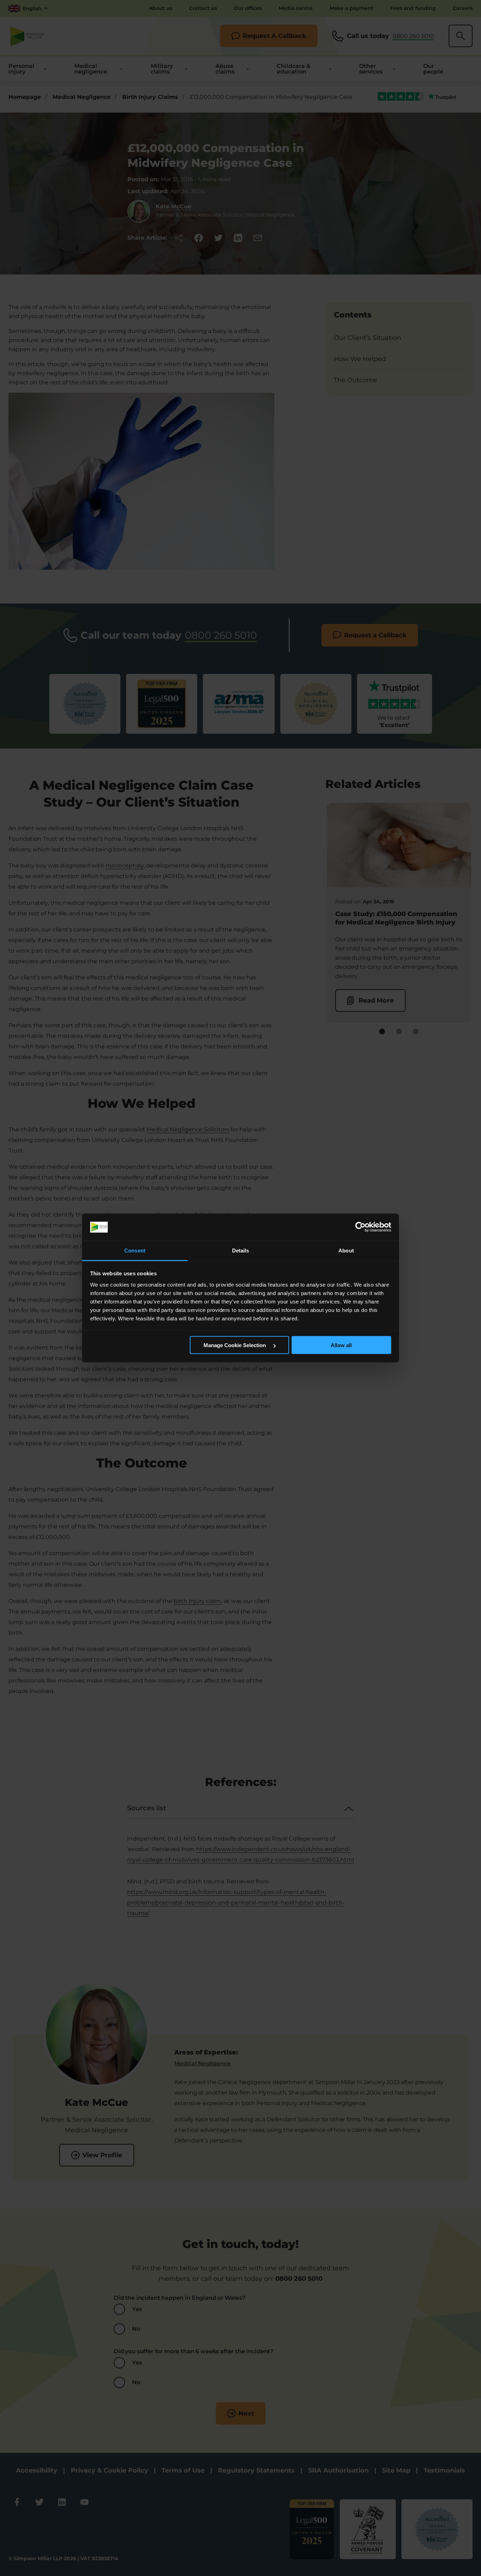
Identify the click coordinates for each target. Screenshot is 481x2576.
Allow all (341, 1345)
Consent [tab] (135, 1250)
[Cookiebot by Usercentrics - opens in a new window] (360, 1227)
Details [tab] (241, 1250)
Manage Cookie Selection (235, 1345)
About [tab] (346, 1250)
